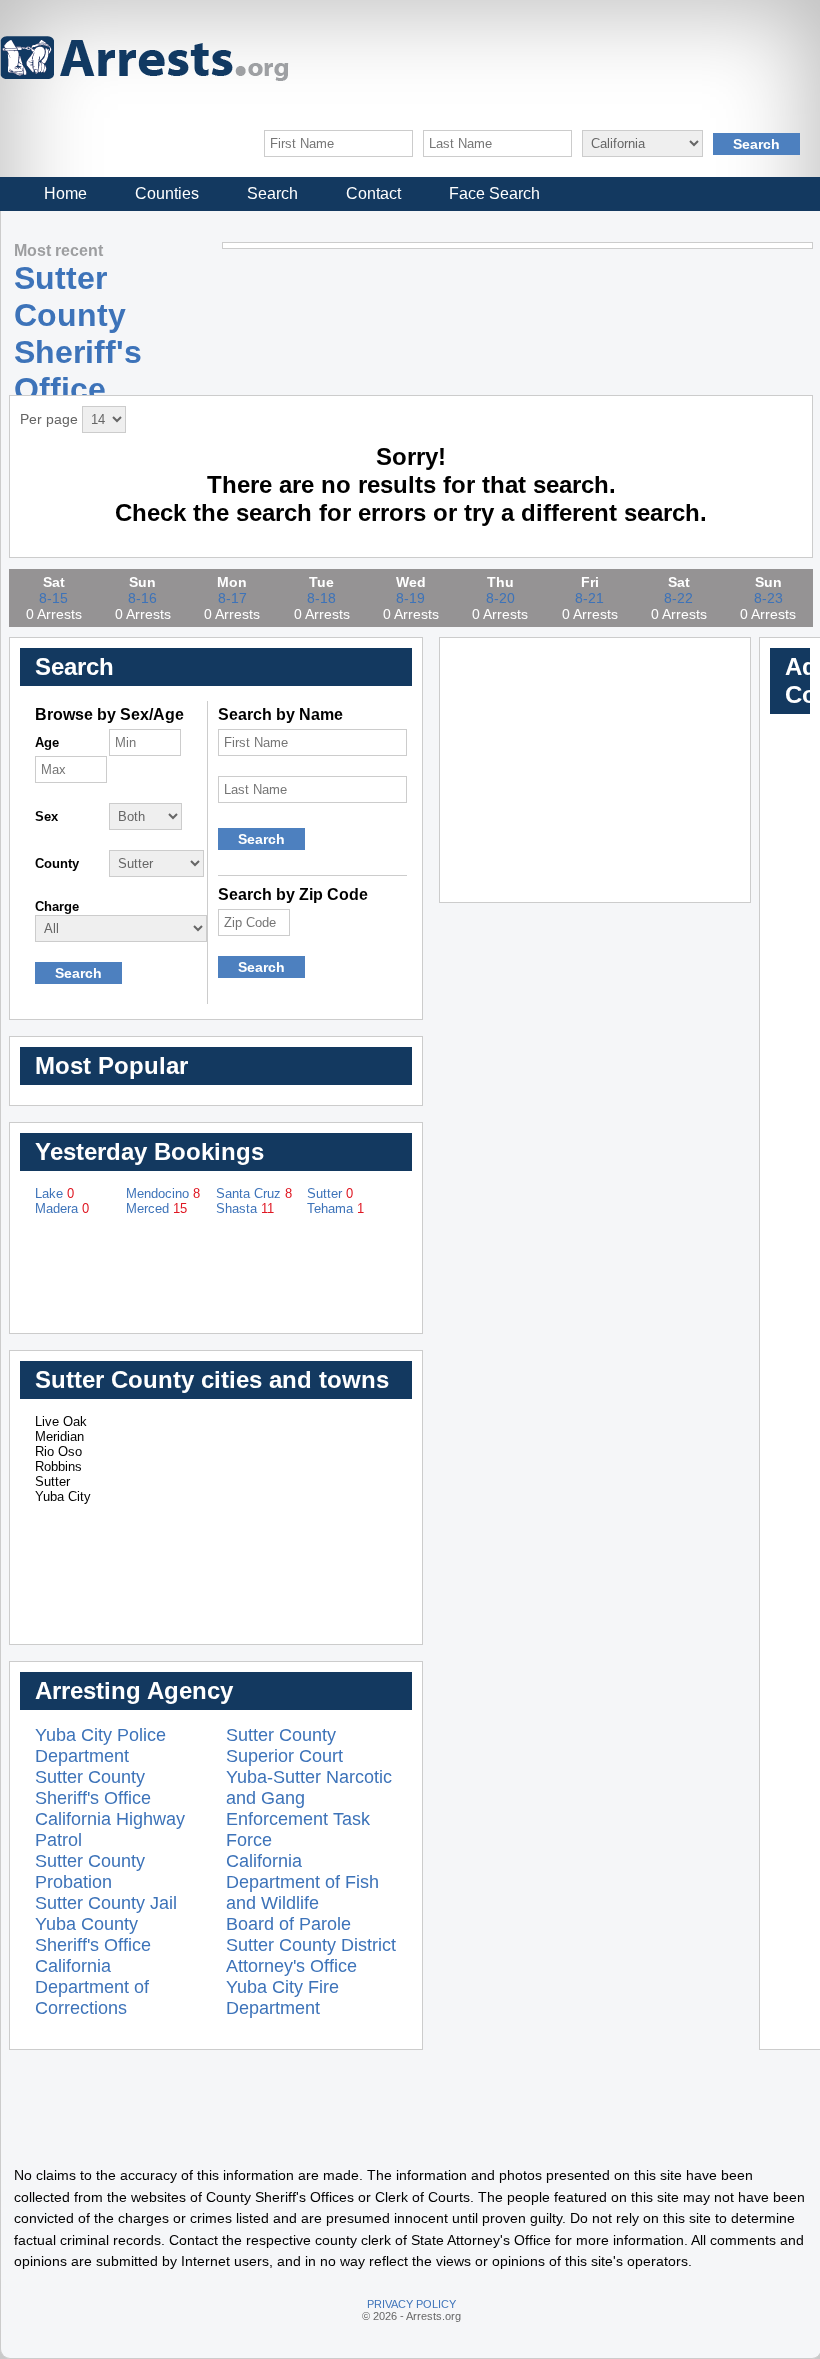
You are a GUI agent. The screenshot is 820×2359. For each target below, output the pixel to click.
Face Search (494, 193)
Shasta (245, 1208)
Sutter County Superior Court (284, 1745)
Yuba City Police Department (100, 1745)
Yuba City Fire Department (282, 1997)
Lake (54, 1193)
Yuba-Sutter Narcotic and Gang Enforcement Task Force (309, 1808)
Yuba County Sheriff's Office (93, 1934)
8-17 (232, 598)
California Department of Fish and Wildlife (302, 1882)
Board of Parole (288, 1924)
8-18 (321, 598)
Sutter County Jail (106, 1903)
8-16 (142, 598)
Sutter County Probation (90, 1871)
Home (65, 193)
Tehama (335, 1208)
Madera (62, 1208)
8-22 (678, 598)
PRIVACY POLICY (411, 2304)
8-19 (410, 598)
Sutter (330, 1193)
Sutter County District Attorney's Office (311, 1955)
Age (47, 742)
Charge (57, 906)
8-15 (53, 598)
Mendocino (163, 1193)
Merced (156, 1208)
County (57, 863)
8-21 (589, 598)
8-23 (768, 598)
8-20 (500, 598)
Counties (167, 193)
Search (272, 193)
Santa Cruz (254, 1193)
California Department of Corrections (92, 1987)
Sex (46, 816)
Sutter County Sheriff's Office (93, 1787)
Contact (373, 193)
